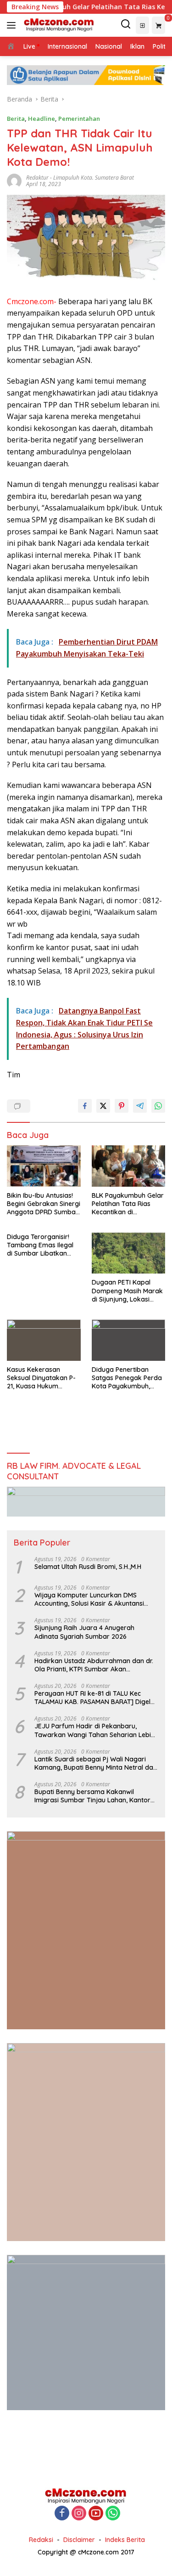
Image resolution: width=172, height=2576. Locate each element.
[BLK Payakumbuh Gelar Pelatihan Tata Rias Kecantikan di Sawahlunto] (129, 1166)
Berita (16, 119)
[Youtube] (96, 2514)
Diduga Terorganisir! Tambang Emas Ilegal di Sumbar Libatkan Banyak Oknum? (40, 1245)
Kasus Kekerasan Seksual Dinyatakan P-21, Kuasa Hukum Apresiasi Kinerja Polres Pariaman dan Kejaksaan (43, 1378)
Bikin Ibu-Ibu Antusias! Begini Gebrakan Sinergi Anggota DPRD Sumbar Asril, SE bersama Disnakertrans (44, 1204)
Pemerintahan (79, 119)
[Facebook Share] (85, 1106)
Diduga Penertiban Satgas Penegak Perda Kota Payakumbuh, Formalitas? (127, 1378)
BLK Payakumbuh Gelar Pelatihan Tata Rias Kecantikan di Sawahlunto (128, 1204)
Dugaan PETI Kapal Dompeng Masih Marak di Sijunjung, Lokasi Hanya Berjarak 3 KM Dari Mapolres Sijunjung (128, 1291)
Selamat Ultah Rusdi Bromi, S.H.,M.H (88, 1567)
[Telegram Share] (140, 1106)
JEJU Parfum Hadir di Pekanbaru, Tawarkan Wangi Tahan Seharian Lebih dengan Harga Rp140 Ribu (94, 1730)
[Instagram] (79, 2514)
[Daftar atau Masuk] (142, 25)
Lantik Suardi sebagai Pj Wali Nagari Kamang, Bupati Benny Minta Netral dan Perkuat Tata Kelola (96, 1763)
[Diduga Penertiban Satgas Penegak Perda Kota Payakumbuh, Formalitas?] (129, 1340)
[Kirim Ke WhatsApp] (158, 1106)
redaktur (37, 178)
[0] (158, 25)
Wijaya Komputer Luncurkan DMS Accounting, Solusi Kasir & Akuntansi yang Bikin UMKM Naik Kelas (89, 1599)
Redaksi (41, 2540)
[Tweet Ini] (103, 1106)
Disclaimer (79, 2540)
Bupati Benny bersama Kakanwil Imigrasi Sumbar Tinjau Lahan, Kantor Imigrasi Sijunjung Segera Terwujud (92, 1796)
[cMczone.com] (58, 25)
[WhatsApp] (113, 2514)
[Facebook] (62, 2514)
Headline (42, 119)
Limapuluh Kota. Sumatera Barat (94, 178)
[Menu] (13, 25)
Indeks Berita (125, 2540)
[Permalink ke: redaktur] (14, 180)
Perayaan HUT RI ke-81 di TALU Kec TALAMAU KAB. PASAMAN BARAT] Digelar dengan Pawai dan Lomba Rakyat (96, 1698)
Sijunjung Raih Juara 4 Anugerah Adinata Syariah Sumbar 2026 (84, 1632)
